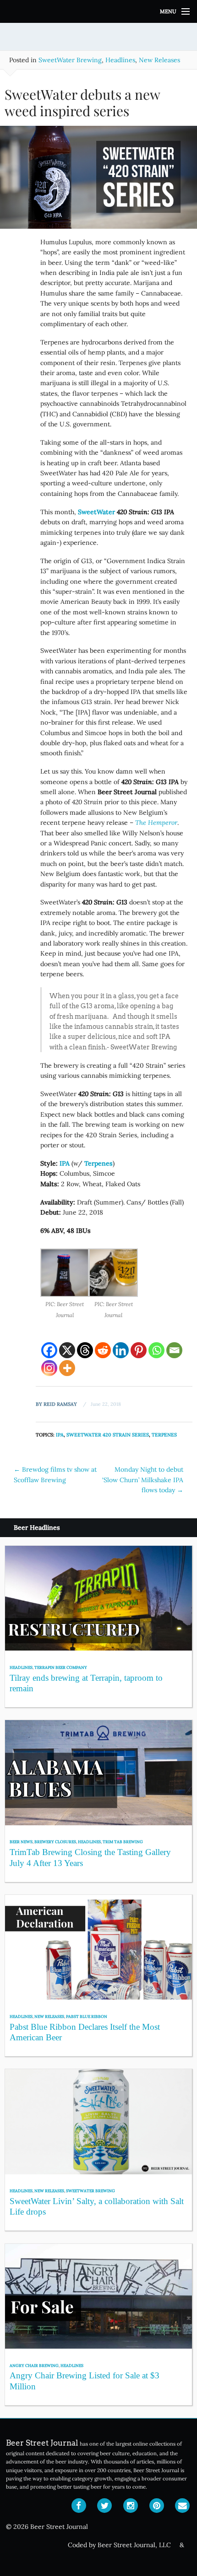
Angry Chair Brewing (34, 2365)
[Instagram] (49, 1368)
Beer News (21, 1842)
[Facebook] (49, 1350)
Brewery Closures (55, 1842)
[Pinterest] (139, 1350)
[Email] (174, 1350)
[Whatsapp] (156, 1350)
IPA (60, 1435)
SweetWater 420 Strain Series (108, 1435)
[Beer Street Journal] (98, 11)
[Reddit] (103, 1350)
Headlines (120, 60)
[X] (67, 1350)
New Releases (159, 60)
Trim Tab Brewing (123, 1842)
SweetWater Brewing (70, 60)
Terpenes (164, 1435)
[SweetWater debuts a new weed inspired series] (98, 181)
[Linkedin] (121, 1350)
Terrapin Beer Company (61, 1667)
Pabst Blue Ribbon (87, 2016)
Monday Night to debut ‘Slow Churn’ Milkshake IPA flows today (143, 1480)
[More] (67, 1368)
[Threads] (85, 1350)
